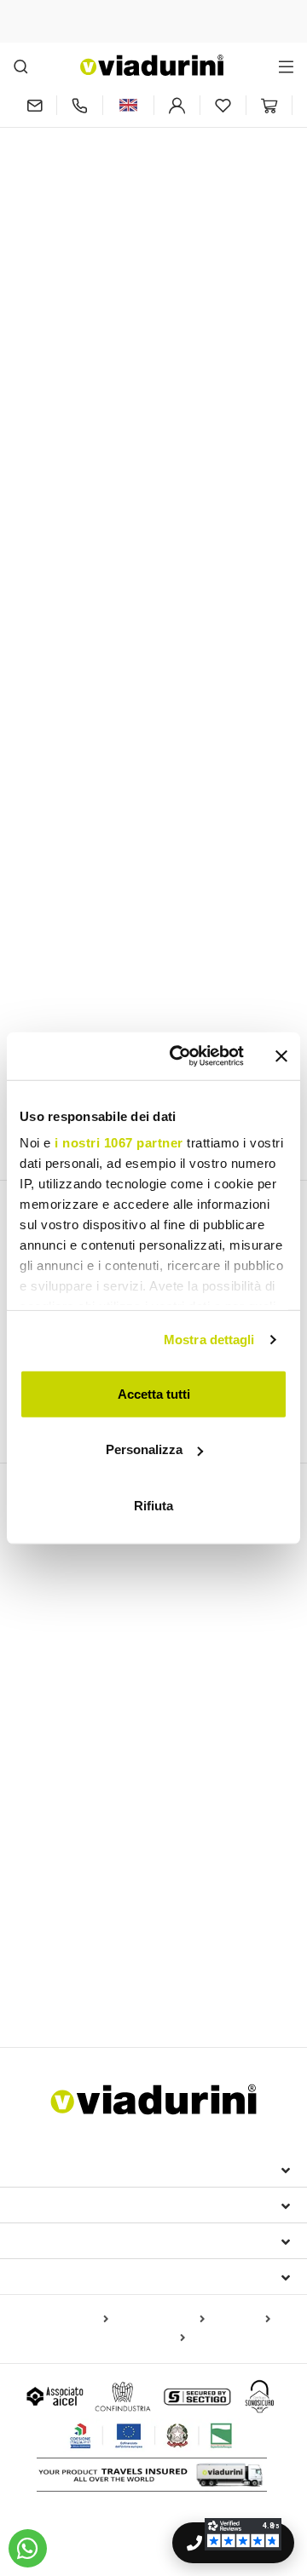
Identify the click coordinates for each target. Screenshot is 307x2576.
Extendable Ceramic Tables (90, 1618)
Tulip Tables (170, 1795)
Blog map (241, 2320)
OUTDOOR (52, 1936)
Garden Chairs (227, 1907)
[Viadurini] (152, 65)
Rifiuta (153, 1505)
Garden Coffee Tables (169, 1992)
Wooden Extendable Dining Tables (116, 1642)
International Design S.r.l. (118, 2169)
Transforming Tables (70, 1795)
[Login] (177, 105)
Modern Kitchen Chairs (167, 1883)
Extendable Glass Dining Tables (108, 1667)
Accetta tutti (154, 1393)
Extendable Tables (81, 1588)
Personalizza (144, 1449)
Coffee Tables (52, 1774)
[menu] (286, 66)
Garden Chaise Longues (81, 1966)
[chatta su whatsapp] (28, 2548)
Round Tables (52, 1751)
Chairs (37, 1853)
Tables (38, 1722)
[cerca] (21, 66)
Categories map (160, 2320)
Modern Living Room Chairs (98, 1907)
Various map (149, 2338)
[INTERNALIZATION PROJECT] (151, 2435)
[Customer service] (80, 105)
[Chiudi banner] (281, 1056)
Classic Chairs (53, 1883)
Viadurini (49, 2205)
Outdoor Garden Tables (86, 1823)
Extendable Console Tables (97, 1693)
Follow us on (65, 2276)
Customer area (70, 2240)
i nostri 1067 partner (119, 1143)
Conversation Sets (210, 1966)
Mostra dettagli (209, 1340)
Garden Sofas (59, 1992)
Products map (68, 2320)
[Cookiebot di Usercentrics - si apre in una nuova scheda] (180, 1056)
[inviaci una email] (35, 105)
